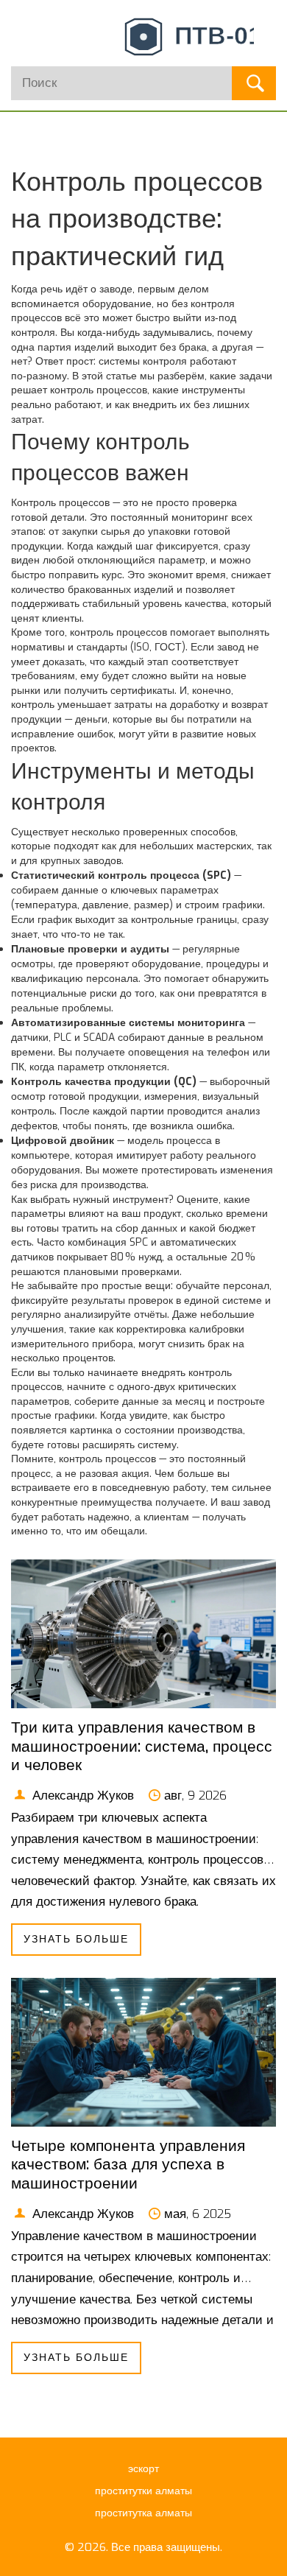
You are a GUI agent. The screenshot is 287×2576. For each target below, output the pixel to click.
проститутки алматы (143, 2491)
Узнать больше (76, 1939)
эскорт (143, 2469)
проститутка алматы (143, 2513)
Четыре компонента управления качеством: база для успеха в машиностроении (128, 2164)
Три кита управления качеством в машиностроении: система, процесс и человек (142, 1746)
